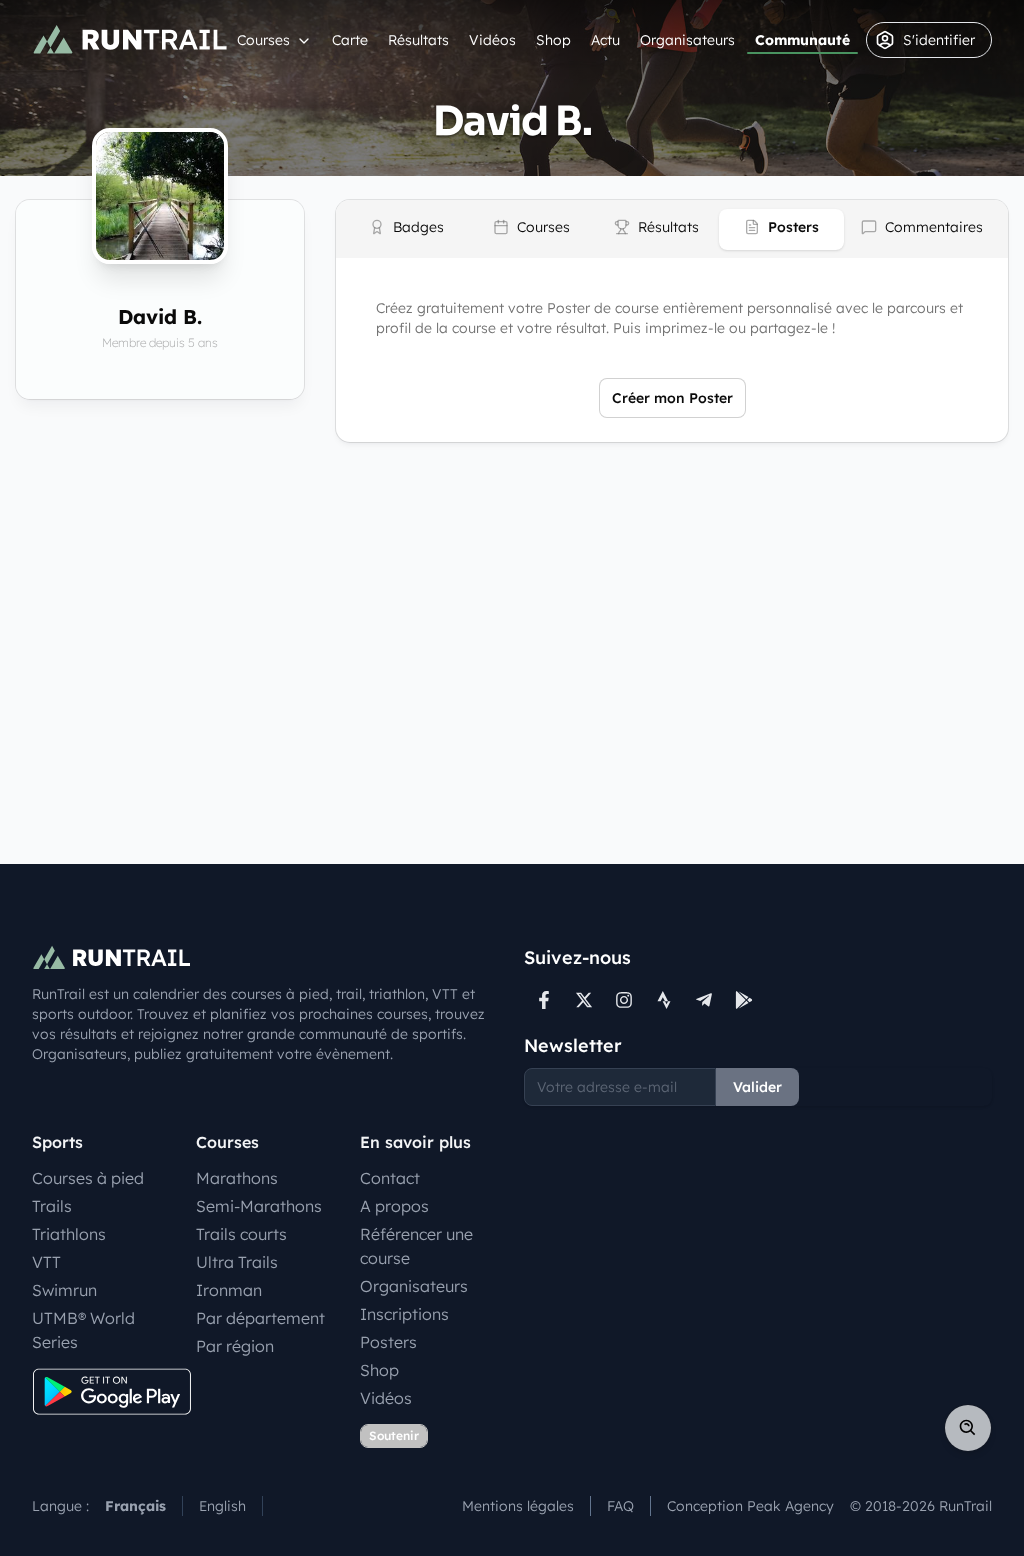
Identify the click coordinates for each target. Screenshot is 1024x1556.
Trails (52, 1206)
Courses (263, 40)
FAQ (620, 1506)
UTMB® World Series (83, 1330)
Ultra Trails (237, 1262)
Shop (553, 40)
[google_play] (744, 1000)
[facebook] (544, 1000)
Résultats (418, 40)
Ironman (229, 1290)
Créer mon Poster (672, 398)
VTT (46, 1262)
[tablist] (672, 229)
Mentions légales (518, 1506)
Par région (235, 1346)
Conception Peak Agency (750, 1506)
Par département (260, 1318)
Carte (350, 40)
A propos (394, 1206)
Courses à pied (88, 1178)
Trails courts (241, 1234)
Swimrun (64, 1290)
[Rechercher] (968, 1428)
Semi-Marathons (259, 1206)
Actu (605, 40)
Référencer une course (416, 1246)
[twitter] (584, 1000)
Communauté (802, 40)
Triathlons (69, 1234)
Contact (390, 1178)
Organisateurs (687, 40)
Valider (757, 1087)
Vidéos (492, 40)
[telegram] (704, 1000)
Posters (388, 1342)
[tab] (406, 229)
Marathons (237, 1178)
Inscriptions (404, 1314)
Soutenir (394, 1435)
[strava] (664, 1000)
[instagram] (624, 1000)
